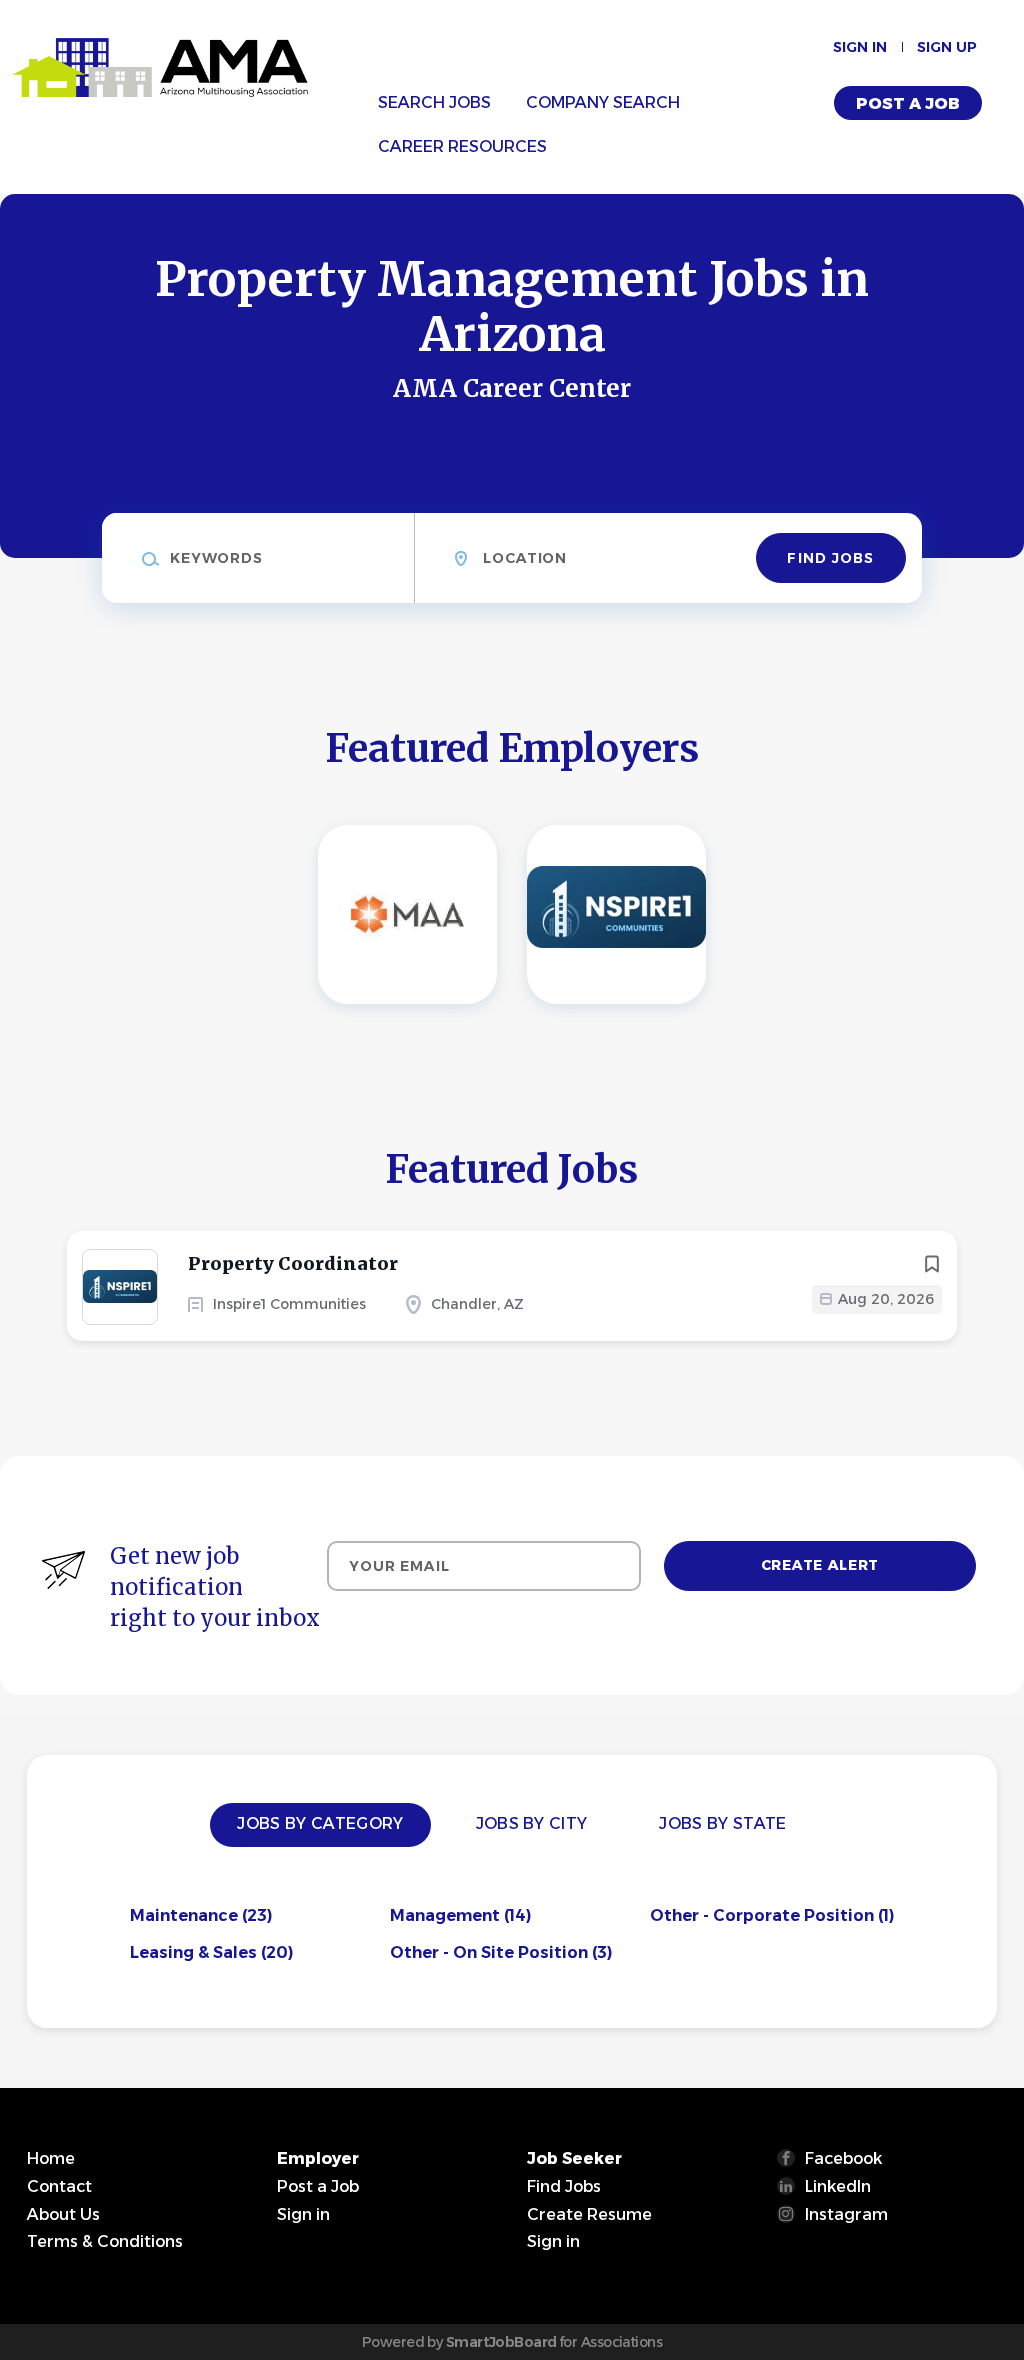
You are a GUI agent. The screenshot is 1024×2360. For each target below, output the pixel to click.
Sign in (860, 47)
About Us (63, 2214)
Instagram (846, 2214)
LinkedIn (838, 2186)
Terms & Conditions (105, 2241)
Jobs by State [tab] (722, 1823)
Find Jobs (830, 558)
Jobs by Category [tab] (320, 1823)
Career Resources (462, 146)
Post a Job (908, 103)
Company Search (603, 102)
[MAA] (407, 914)
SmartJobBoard (501, 2342)
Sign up (947, 47)
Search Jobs (434, 102)
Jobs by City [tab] (532, 1823)
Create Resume (589, 2214)
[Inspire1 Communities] (616, 914)
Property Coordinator (293, 1263)
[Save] (932, 1264)
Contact (59, 2186)
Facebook (843, 2158)
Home (51, 2158)
